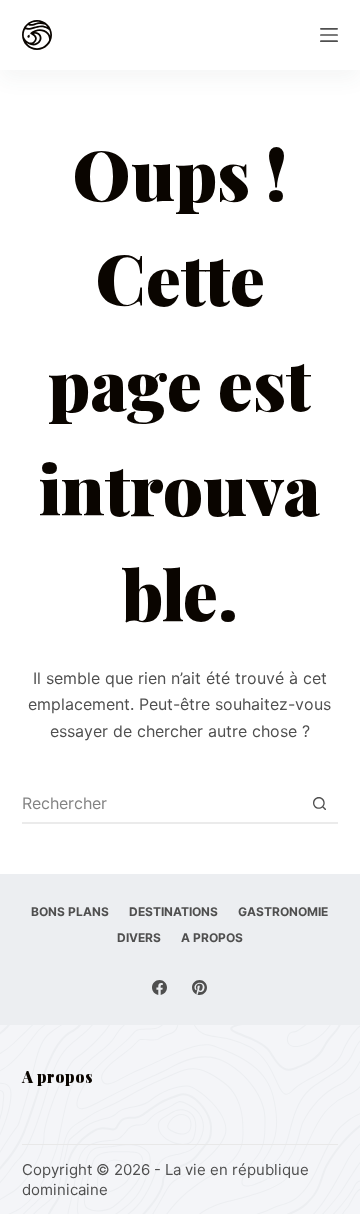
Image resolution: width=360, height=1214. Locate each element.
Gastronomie (283, 911)
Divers (139, 937)
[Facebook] (159, 987)
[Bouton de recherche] (319, 803)
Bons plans (70, 911)
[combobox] (161, 803)
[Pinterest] (199, 987)
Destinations (173, 911)
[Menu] (329, 35)
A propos (212, 937)
